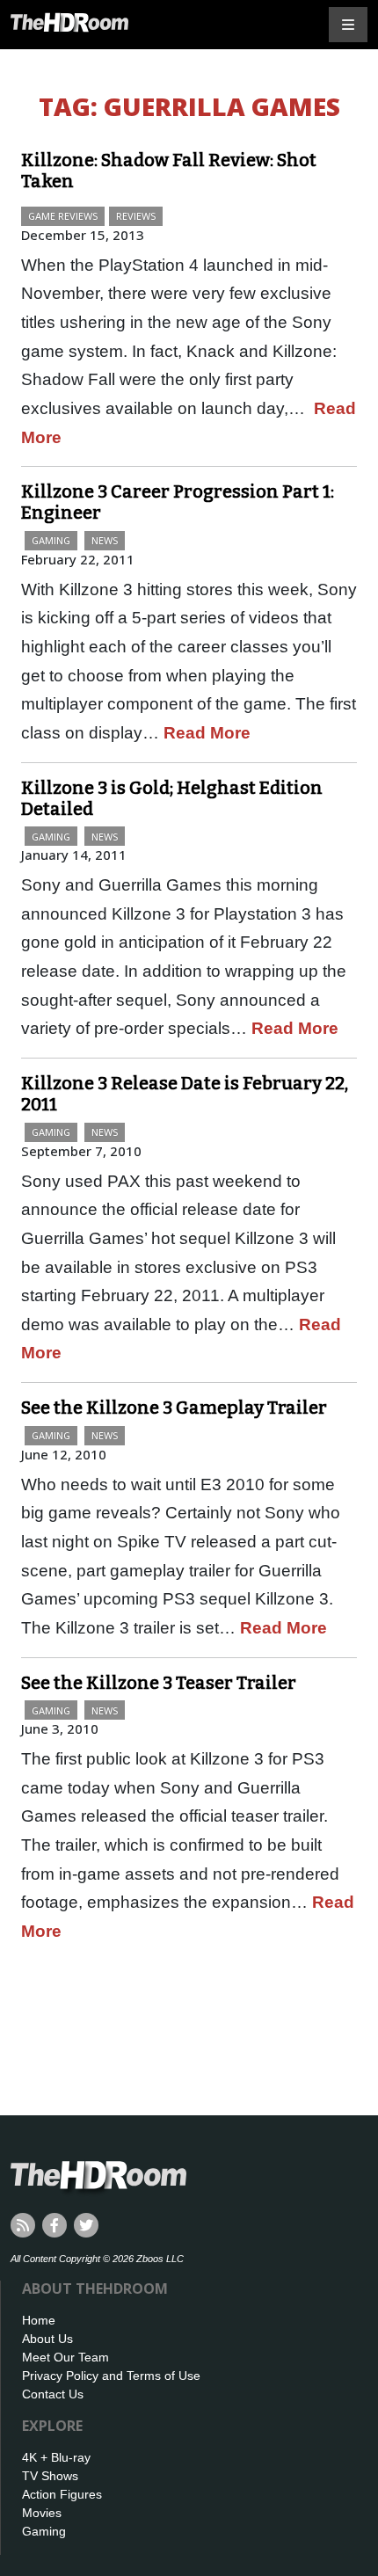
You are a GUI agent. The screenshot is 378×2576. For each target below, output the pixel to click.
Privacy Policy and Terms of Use (111, 2376)
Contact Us (53, 2394)
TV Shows (50, 2476)
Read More (207, 733)
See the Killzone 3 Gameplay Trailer (174, 1408)
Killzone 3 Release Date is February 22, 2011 (185, 1094)
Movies (42, 2513)
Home (39, 2320)
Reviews (136, 216)
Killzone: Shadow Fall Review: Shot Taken (169, 171)
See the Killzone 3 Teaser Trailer (159, 1683)
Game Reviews (63, 216)
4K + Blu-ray (56, 2457)
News (105, 540)
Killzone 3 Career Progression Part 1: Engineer (178, 502)
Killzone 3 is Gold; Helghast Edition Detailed (172, 798)
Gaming (51, 540)
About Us (47, 2339)
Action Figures (62, 2494)
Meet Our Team (65, 2357)
